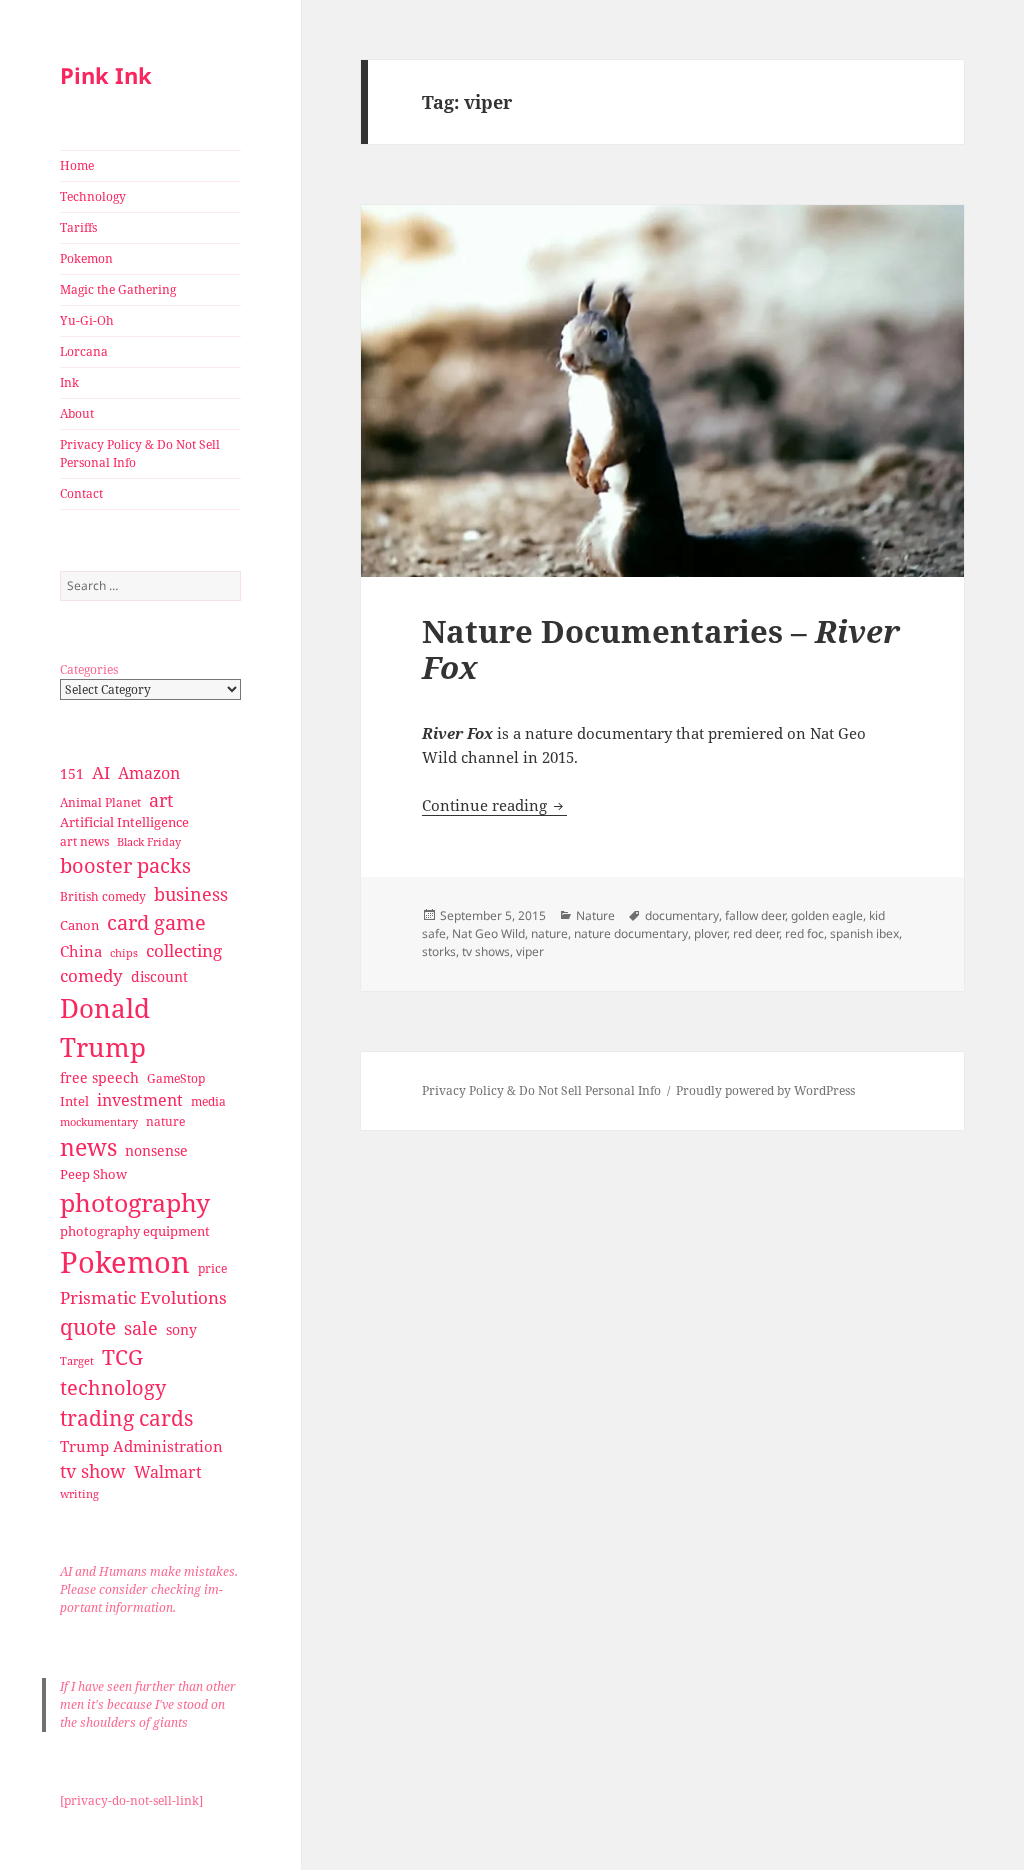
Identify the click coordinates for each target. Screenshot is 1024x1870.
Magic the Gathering (118, 289)
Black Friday (149, 841)
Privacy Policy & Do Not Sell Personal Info (140, 453)
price (212, 1268)
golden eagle (827, 915)
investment (140, 1100)
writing (79, 1493)
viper (530, 951)
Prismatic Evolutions (143, 1297)
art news (84, 841)
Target (77, 1361)
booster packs (125, 865)
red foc (804, 933)
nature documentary (631, 933)
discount (159, 976)
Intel (74, 1101)
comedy (91, 975)
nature (165, 1121)
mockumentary (99, 1122)
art (161, 799)
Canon (79, 925)
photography (135, 1202)
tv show (93, 1471)
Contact (81, 493)
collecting (184, 950)
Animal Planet (100, 802)
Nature (595, 915)
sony (181, 1329)
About (77, 413)
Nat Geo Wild (488, 933)
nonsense (156, 1150)
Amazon (149, 773)
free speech (99, 1077)
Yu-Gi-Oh (87, 320)
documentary (682, 915)
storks (439, 951)
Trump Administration (141, 1446)
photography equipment (135, 1231)
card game (156, 922)
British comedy (103, 896)
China (81, 951)
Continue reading (494, 805)
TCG (122, 1357)
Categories (89, 669)
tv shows (486, 951)
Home (77, 165)
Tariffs (78, 227)
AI (101, 772)
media (208, 1101)
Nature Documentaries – (661, 649)
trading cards (126, 1418)
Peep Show (93, 1174)
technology (113, 1387)
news (88, 1147)
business (191, 893)
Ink (69, 382)
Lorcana (84, 351)
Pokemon (86, 258)
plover (710, 933)
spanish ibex (864, 933)
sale (141, 1327)
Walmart (168, 1472)
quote (88, 1326)
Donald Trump (105, 1027)
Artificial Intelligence (124, 822)
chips (124, 952)
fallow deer (755, 915)
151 (72, 773)
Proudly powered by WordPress (765, 1090)
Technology (93, 196)
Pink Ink (106, 75)
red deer (756, 933)
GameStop (176, 1078)
